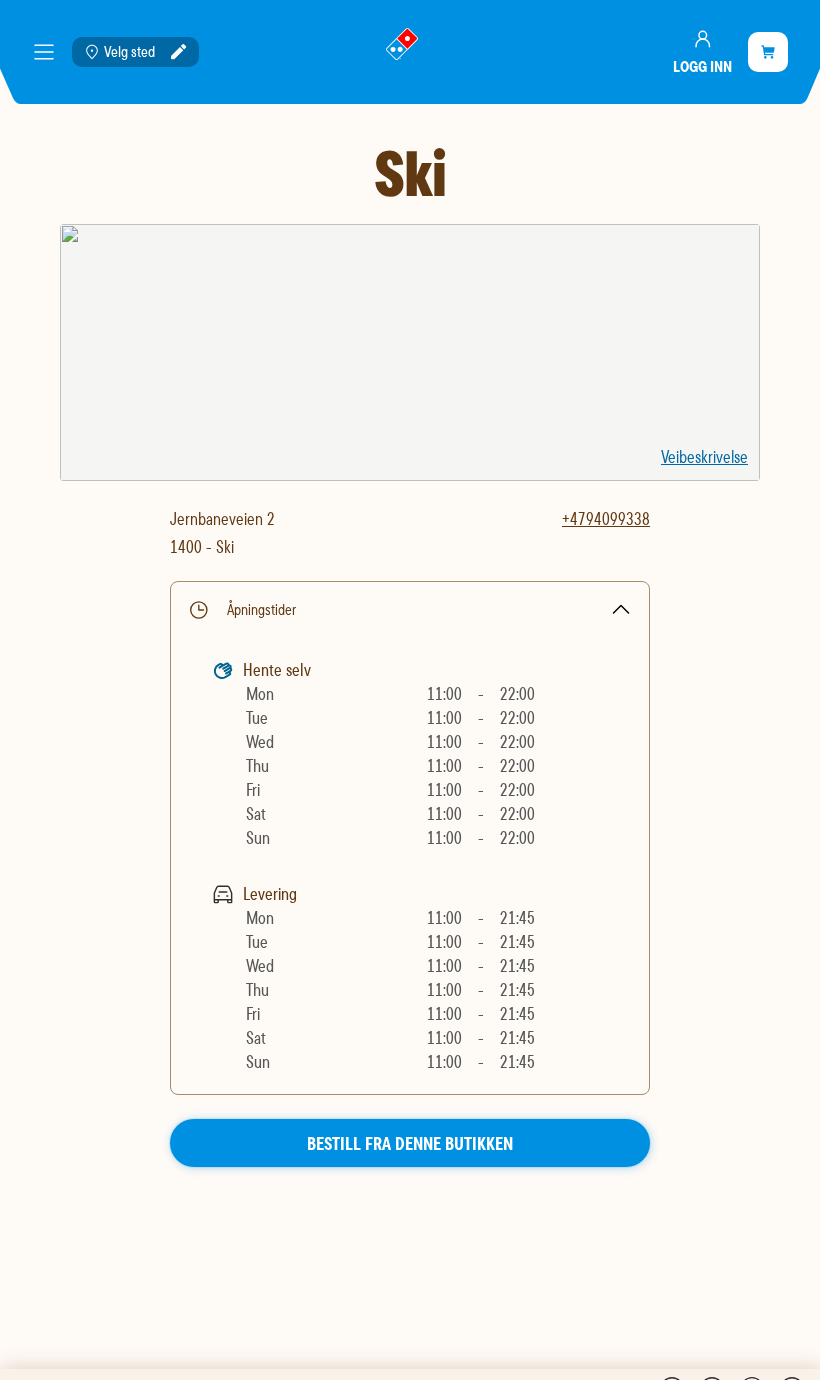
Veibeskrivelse (704, 456)
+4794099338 (606, 518)
